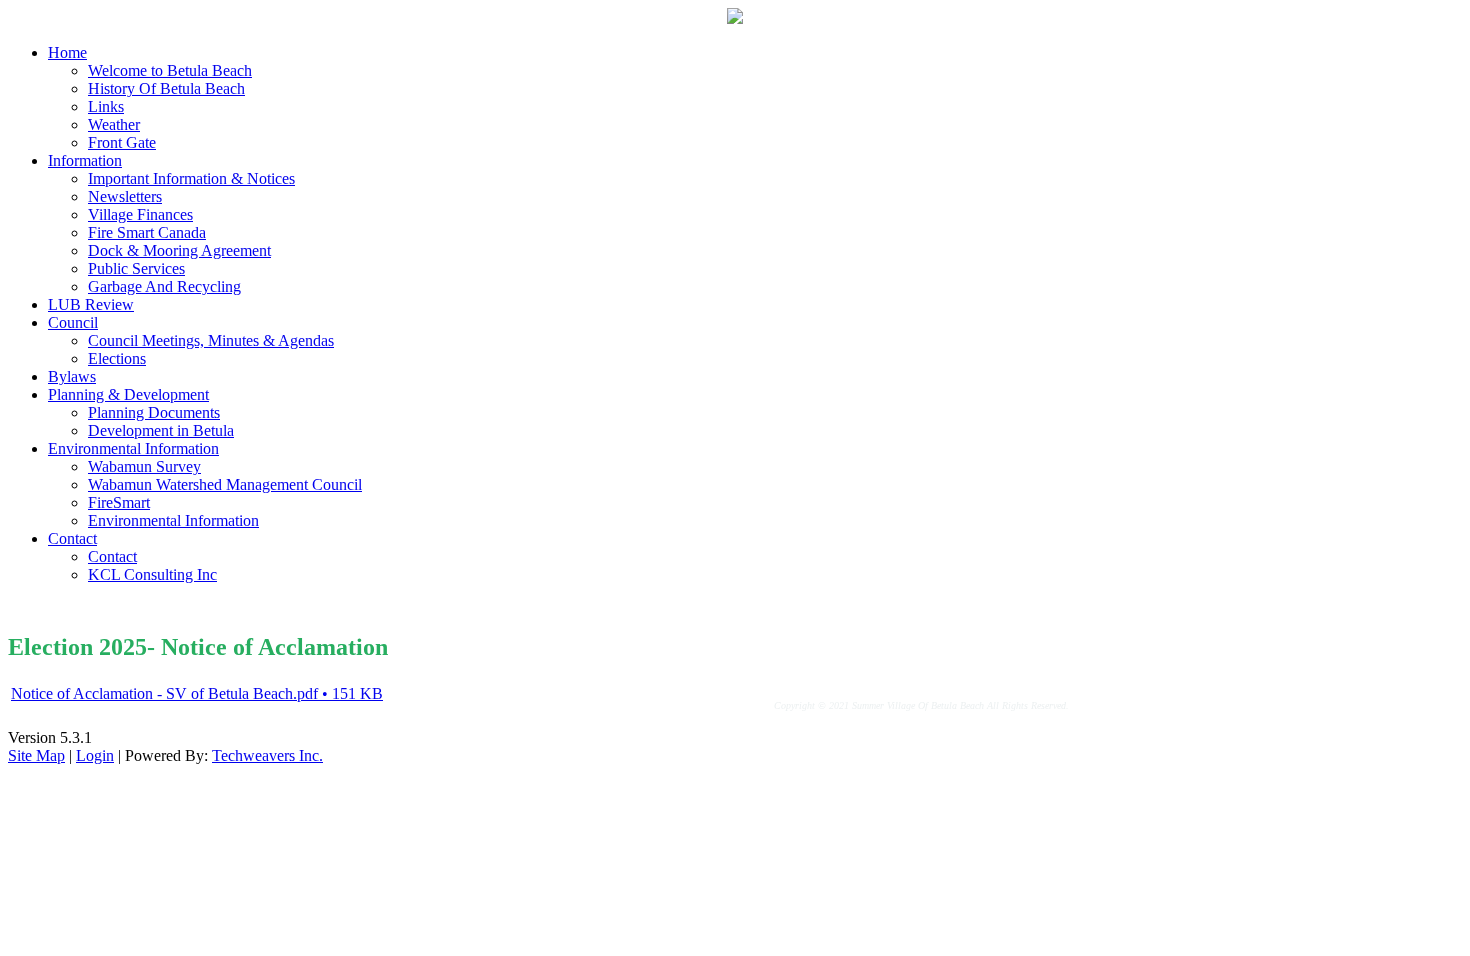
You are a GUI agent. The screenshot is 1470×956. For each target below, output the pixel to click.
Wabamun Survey (144, 466)
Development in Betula (161, 430)
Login (95, 755)
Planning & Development (128, 394)
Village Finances (140, 214)
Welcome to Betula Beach (170, 70)
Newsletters (125, 196)
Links (106, 106)
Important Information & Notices (191, 178)
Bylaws (72, 376)
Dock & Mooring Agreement (179, 250)
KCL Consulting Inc (152, 574)
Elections (117, 358)
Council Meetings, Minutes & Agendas (211, 340)
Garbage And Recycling (164, 286)
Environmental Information (133, 448)
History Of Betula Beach (166, 88)
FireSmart (119, 502)
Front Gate (122, 142)
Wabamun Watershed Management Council (225, 484)
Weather (114, 124)
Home (67, 52)
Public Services (136, 268)
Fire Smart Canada (147, 232)
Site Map (36, 755)
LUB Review (91, 304)
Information (85, 160)
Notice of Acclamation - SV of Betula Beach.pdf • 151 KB (197, 693)
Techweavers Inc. (267, 755)
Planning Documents (154, 412)
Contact (72, 538)
